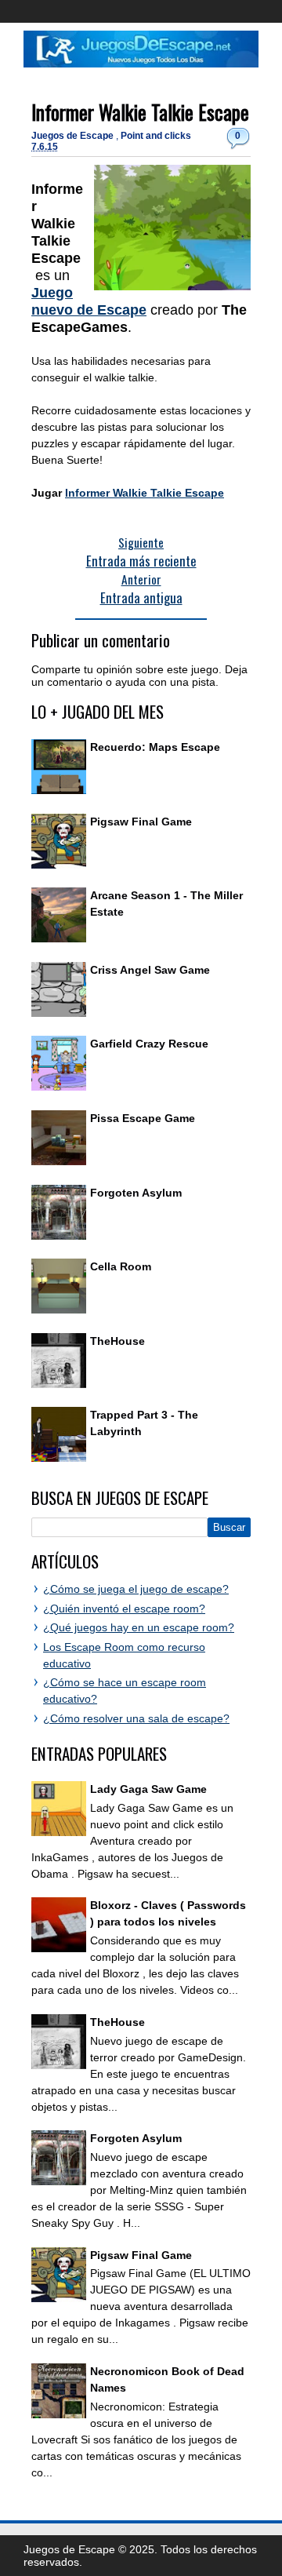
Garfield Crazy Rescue (149, 1044)
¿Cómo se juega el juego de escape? (136, 1589)
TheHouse (117, 1341)
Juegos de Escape (74, 136)
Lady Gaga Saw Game (148, 1789)
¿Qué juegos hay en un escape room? (139, 1627)
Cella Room (121, 1266)
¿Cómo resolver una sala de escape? (136, 1718)
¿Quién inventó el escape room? (124, 1609)
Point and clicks (156, 136)
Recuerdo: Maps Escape (155, 747)
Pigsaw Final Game (141, 822)
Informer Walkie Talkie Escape (140, 112)
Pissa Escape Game (143, 1118)
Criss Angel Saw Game (150, 970)
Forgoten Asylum (136, 1193)
